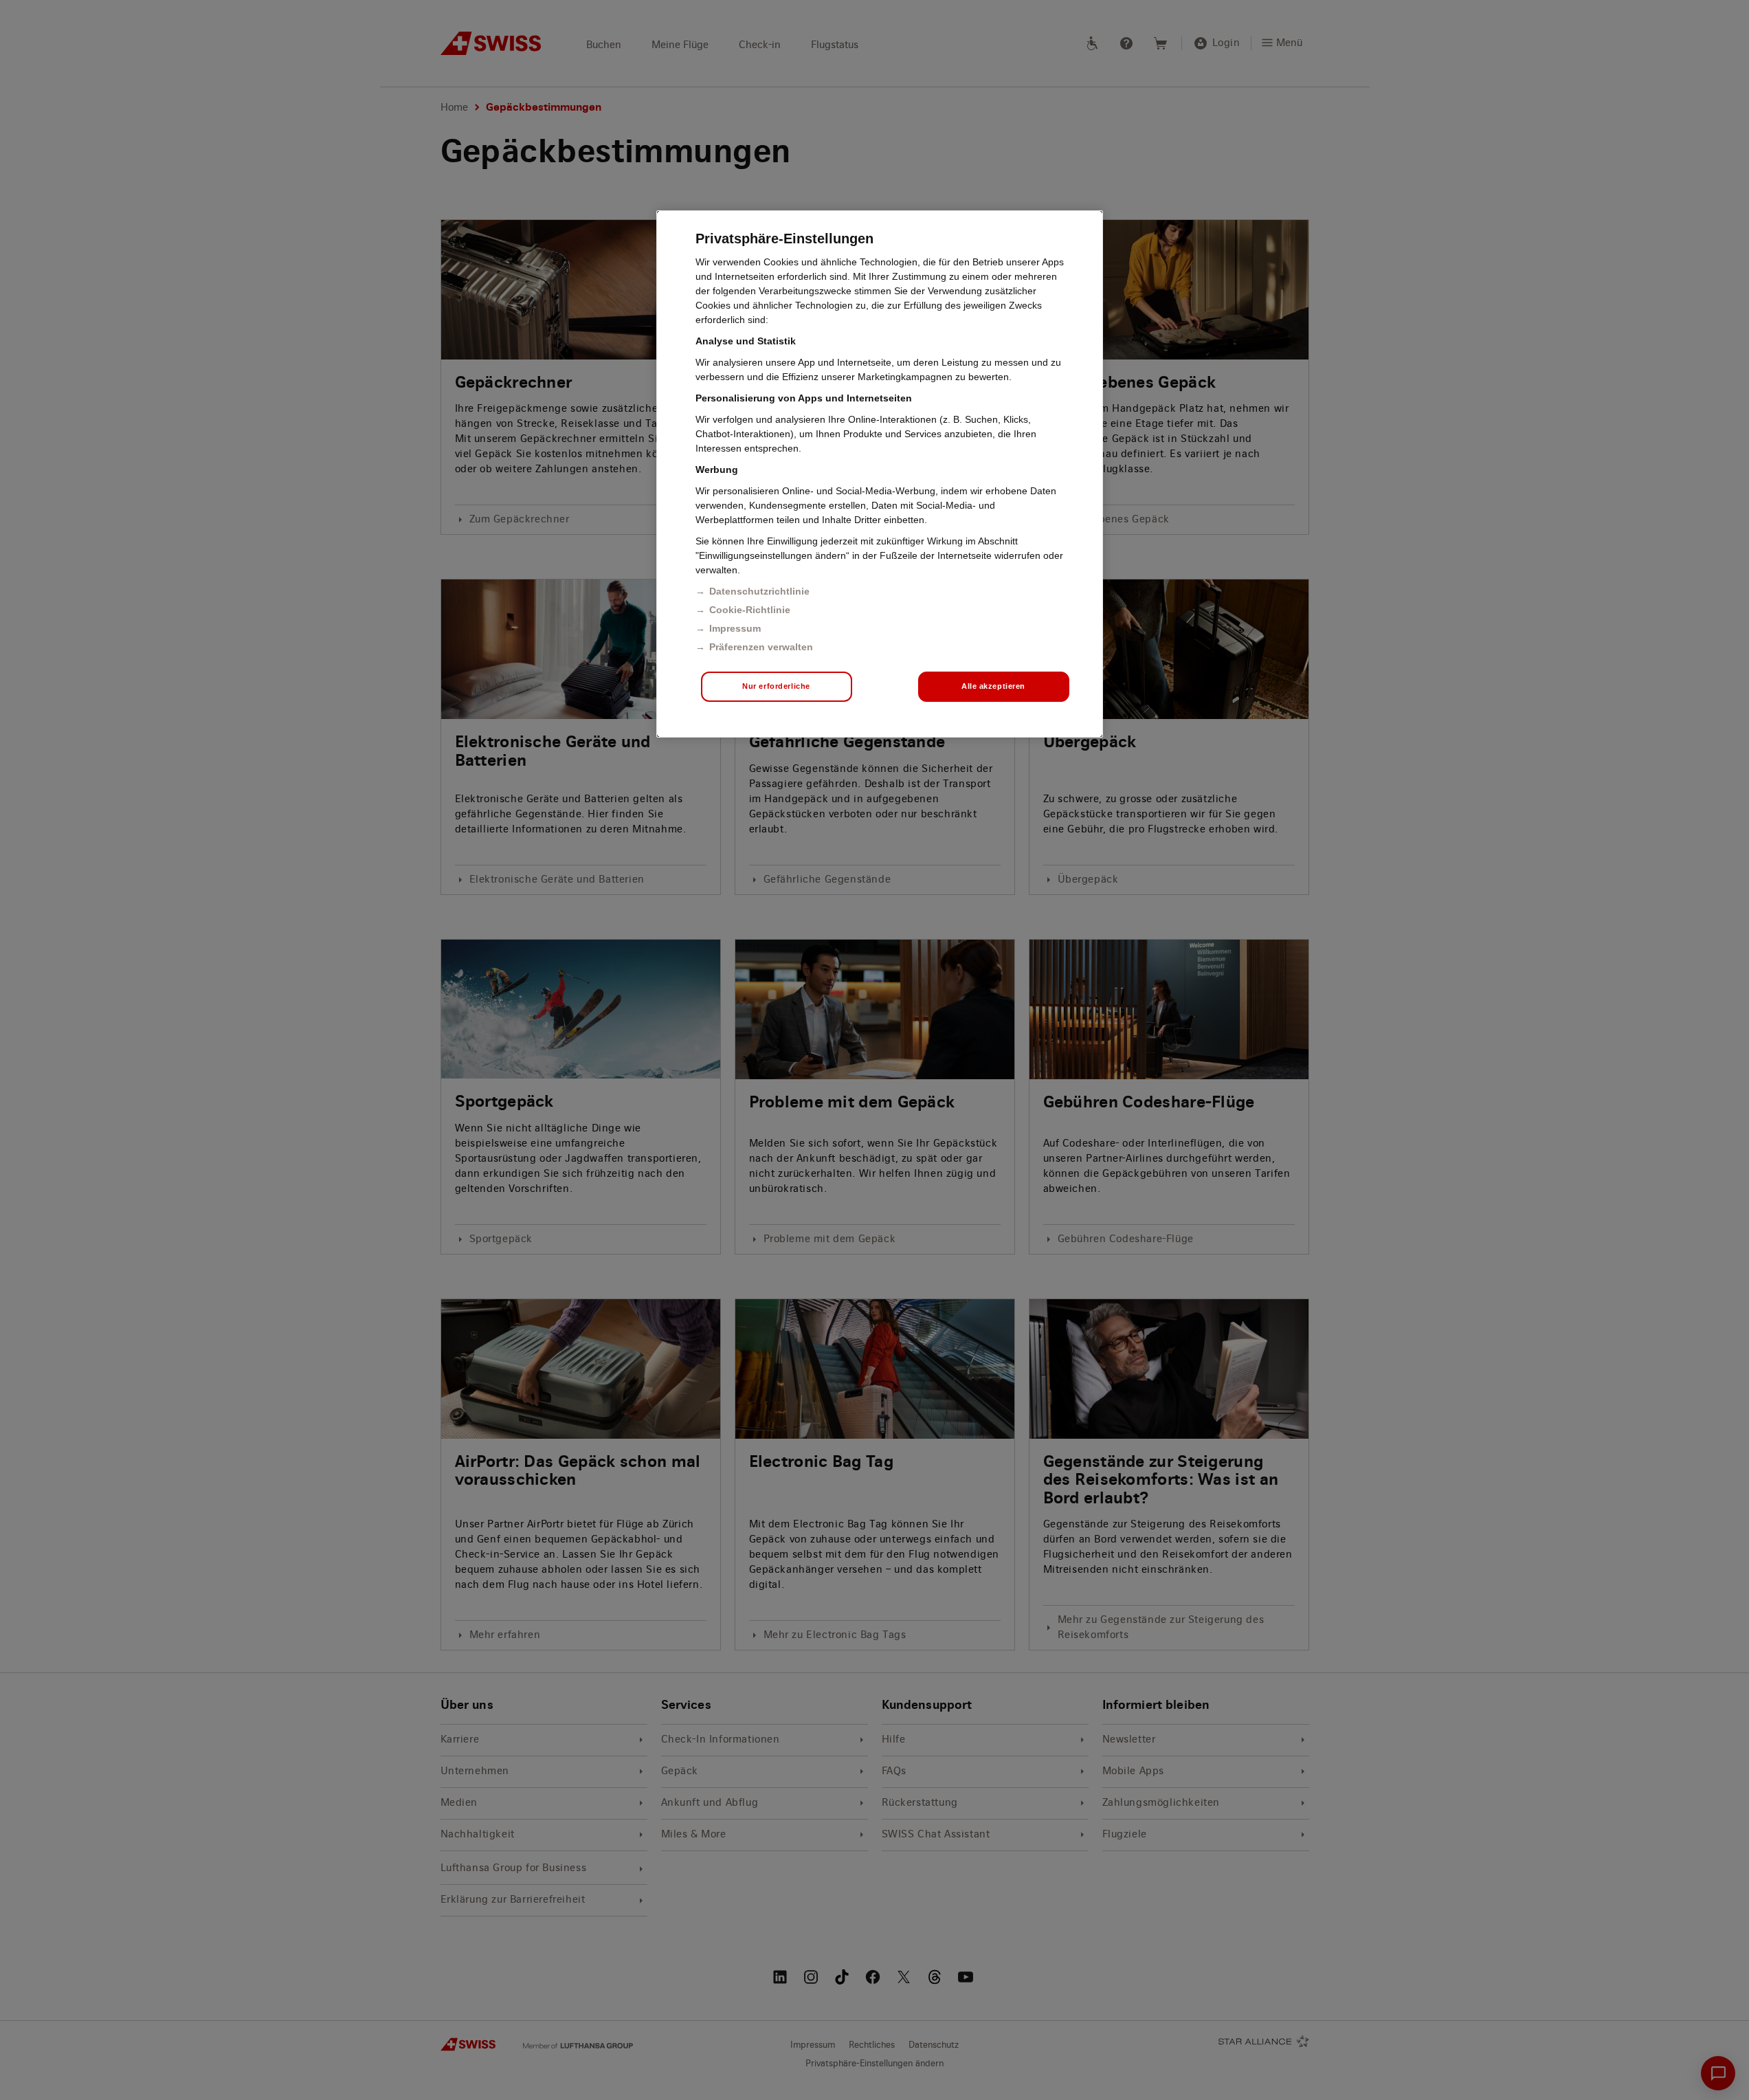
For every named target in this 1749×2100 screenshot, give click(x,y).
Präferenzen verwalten (761, 647)
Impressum (735, 628)
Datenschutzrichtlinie (759, 591)
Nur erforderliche (776, 686)
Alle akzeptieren (993, 686)
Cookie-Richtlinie (750, 610)
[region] (880, 474)
